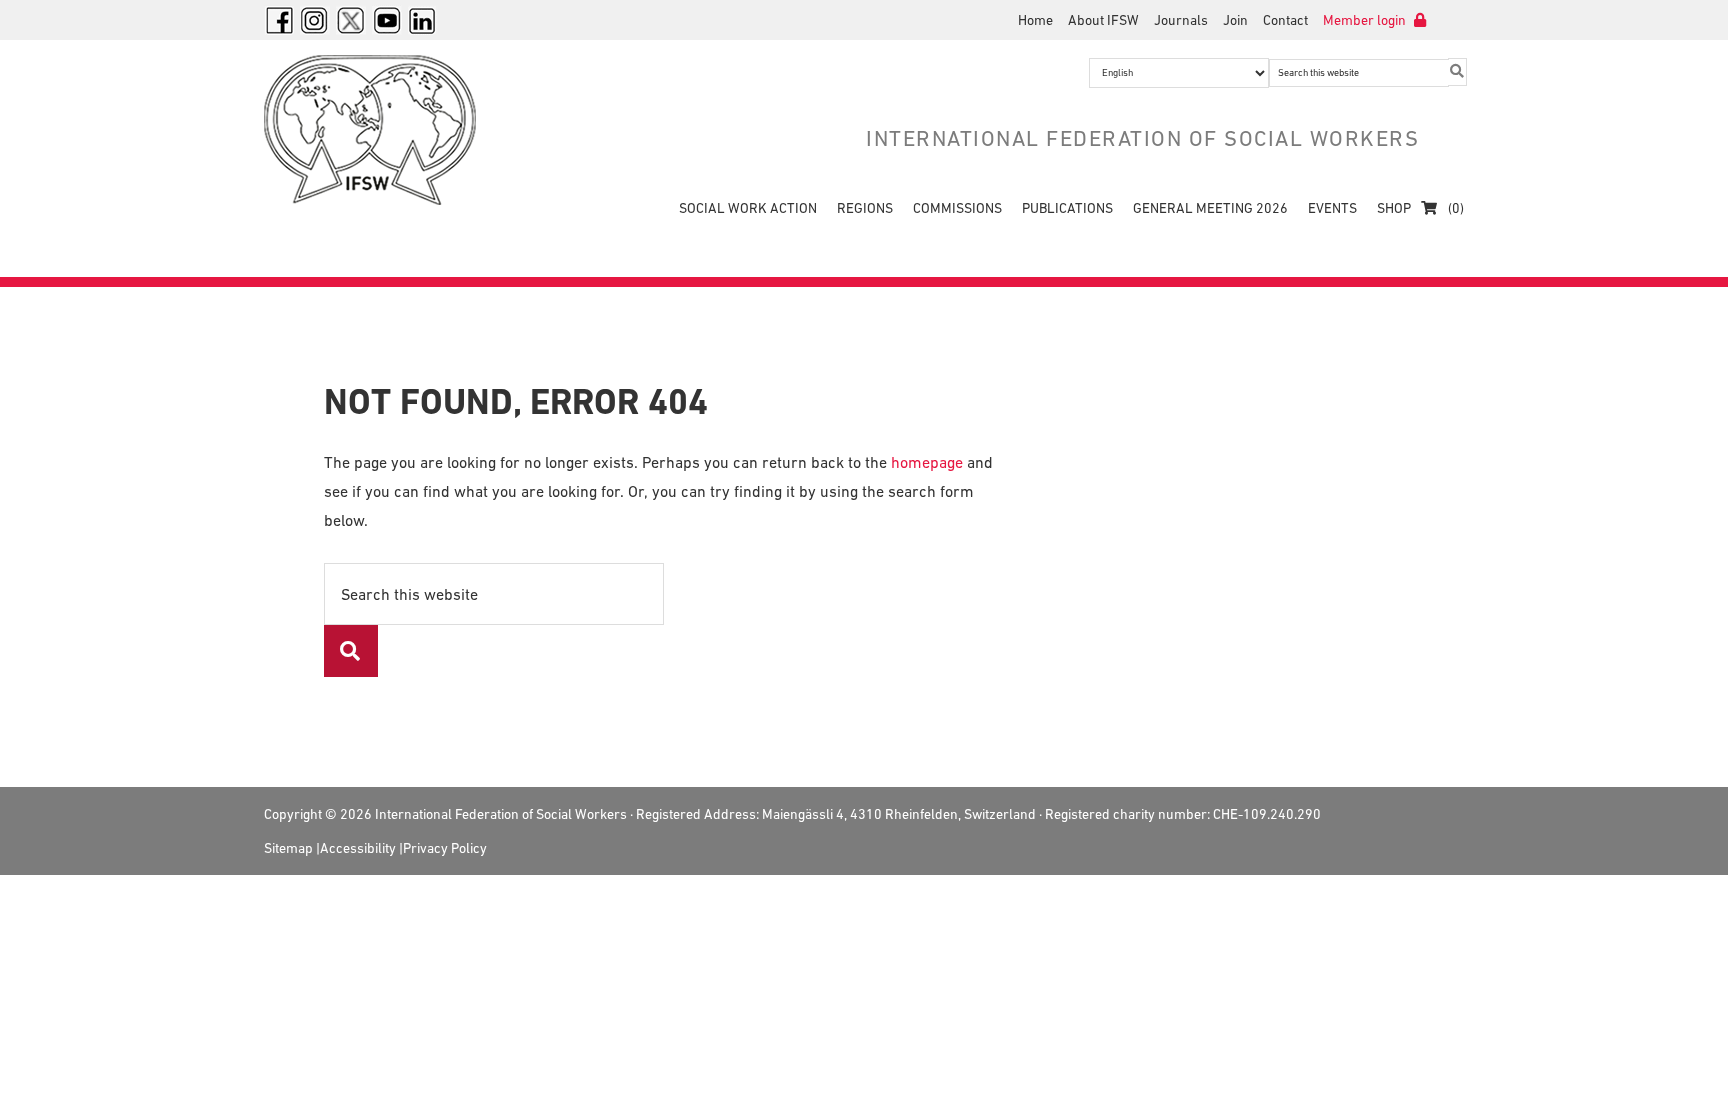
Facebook (279, 20)
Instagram (315, 20)
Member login (1366, 20)
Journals (1181, 20)
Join (1235, 20)
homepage (927, 462)
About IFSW (1103, 20)
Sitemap (288, 848)
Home (1035, 20)
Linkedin (423, 20)
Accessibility (358, 848)
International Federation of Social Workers (384, 130)
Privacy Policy (445, 848)
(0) (1454, 208)
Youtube (387, 20)
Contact (1285, 20)
